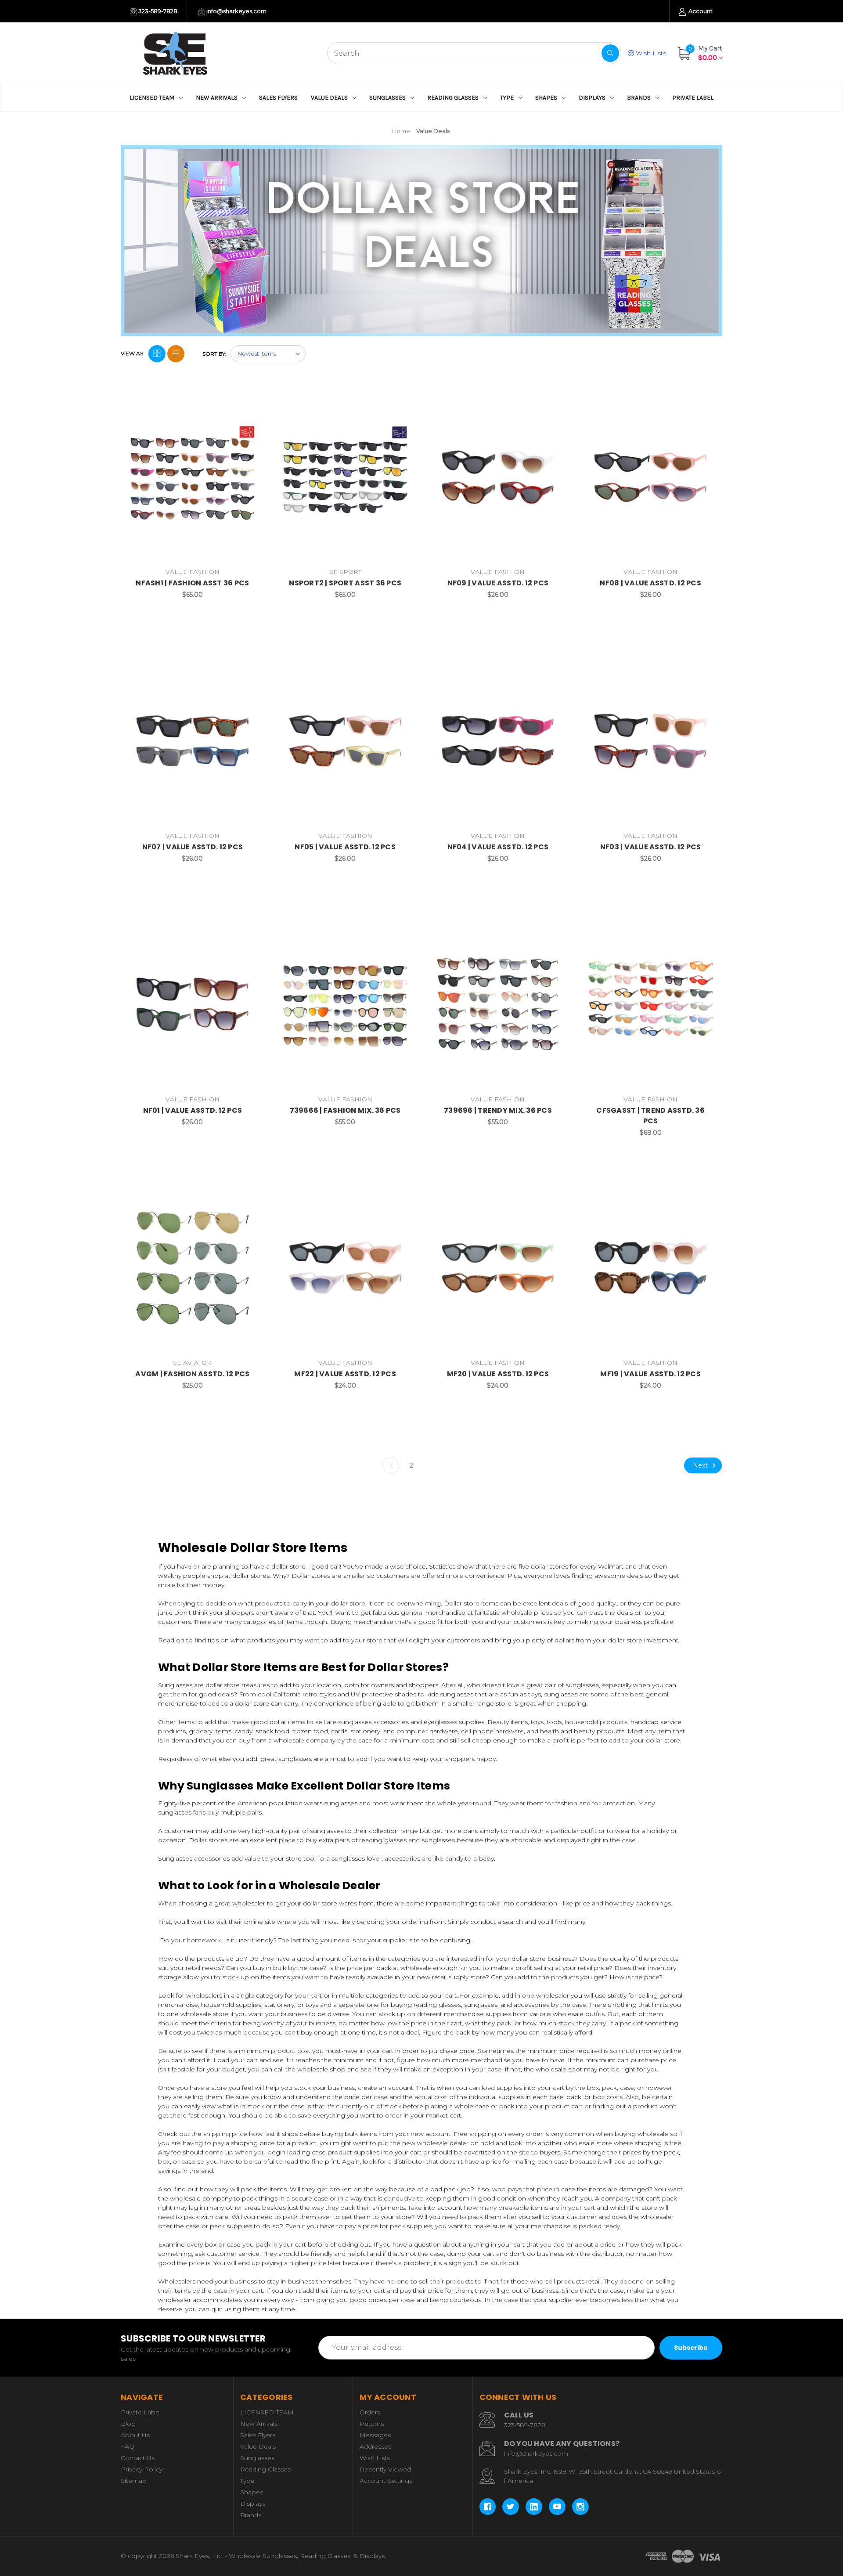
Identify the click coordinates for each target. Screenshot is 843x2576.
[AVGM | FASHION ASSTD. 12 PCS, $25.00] (193, 1268)
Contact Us (138, 2458)
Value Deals (329, 98)
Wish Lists (650, 53)
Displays (592, 98)
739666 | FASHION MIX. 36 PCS (345, 1110)
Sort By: (214, 354)
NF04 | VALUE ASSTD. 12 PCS (498, 847)
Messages (375, 2435)
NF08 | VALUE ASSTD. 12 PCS (650, 583)
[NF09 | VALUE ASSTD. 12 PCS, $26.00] (498, 477)
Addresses (375, 2446)
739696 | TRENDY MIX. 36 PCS (498, 1110)
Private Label (693, 98)
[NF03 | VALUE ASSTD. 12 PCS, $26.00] (650, 741)
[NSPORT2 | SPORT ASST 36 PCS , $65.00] (345, 477)
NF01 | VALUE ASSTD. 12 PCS (193, 1110)
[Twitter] (511, 2507)
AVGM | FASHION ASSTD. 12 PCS (192, 1374)
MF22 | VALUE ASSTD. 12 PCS (345, 1374)
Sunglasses (387, 98)
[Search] (610, 53)
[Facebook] (488, 2507)
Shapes (546, 98)
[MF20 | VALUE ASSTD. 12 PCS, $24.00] (498, 1268)
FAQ (128, 2446)
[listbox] (268, 354)
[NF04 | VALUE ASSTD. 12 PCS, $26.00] (498, 741)
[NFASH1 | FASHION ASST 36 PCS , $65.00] (193, 477)
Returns (372, 2424)
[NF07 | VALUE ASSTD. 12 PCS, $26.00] (193, 741)
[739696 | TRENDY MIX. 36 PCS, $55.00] (498, 1005)
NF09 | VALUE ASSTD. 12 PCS (498, 583)
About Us (135, 2435)
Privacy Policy (142, 2469)
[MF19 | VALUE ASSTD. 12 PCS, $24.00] (650, 1268)
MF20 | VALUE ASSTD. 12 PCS (498, 1374)
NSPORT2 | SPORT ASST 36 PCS (345, 583)
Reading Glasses (453, 98)
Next (701, 1465)
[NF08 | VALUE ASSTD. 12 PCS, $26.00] (650, 477)
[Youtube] (557, 2507)
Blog (128, 2424)
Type (507, 98)
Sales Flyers (278, 98)
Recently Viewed (385, 2469)
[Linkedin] (534, 2507)
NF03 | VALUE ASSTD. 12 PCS (651, 847)
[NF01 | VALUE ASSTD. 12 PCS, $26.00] (193, 1005)
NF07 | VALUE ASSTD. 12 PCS (193, 847)
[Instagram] (580, 2507)
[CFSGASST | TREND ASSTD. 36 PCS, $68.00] (650, 1005)
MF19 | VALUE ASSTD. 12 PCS (650, 1374)
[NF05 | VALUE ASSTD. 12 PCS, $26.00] (345, 741)
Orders (370, 2412)
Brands (639, 98)
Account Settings (386, 2481)
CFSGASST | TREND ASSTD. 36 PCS (650, 1116)
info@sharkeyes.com (236, 11)
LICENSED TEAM (152, 98)
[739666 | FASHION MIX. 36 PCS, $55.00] (345, 1005)
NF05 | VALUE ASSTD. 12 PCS (345, 847)
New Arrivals (217, 98)
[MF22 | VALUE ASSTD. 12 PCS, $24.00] (345, 1268)
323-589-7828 (157, 11)
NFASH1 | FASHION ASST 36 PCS (192, 583)
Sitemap (134, 2481)
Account (700, 11)
